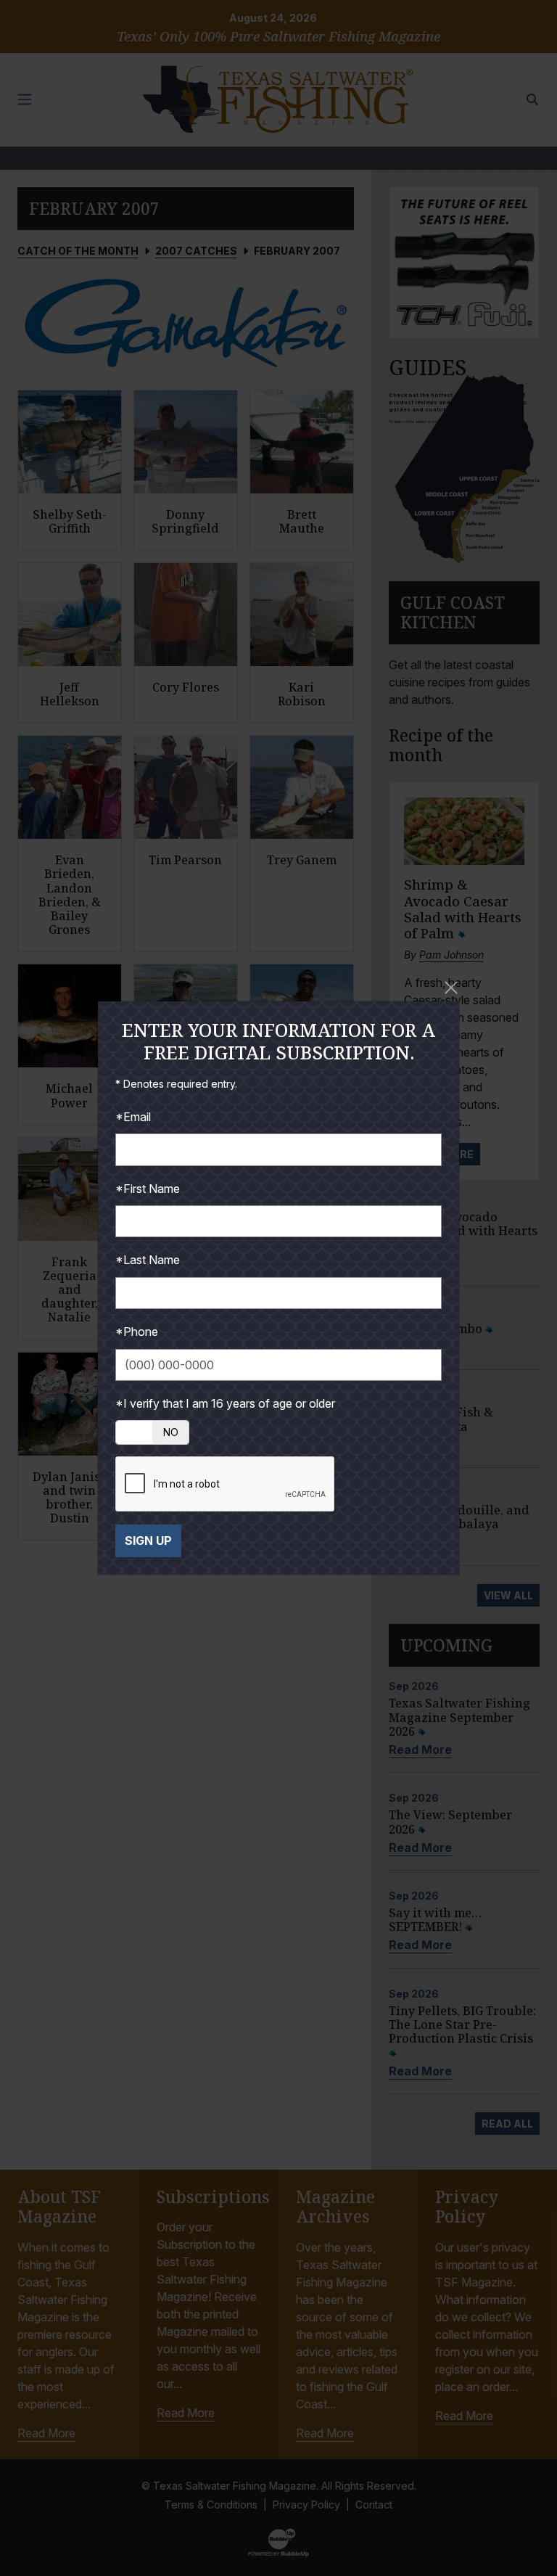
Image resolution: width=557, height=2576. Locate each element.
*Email (133, 1117)
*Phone (137, 1332)
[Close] (451, 988)
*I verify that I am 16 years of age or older (225, 1403)
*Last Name (148, 1260)
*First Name (148, 1189)
